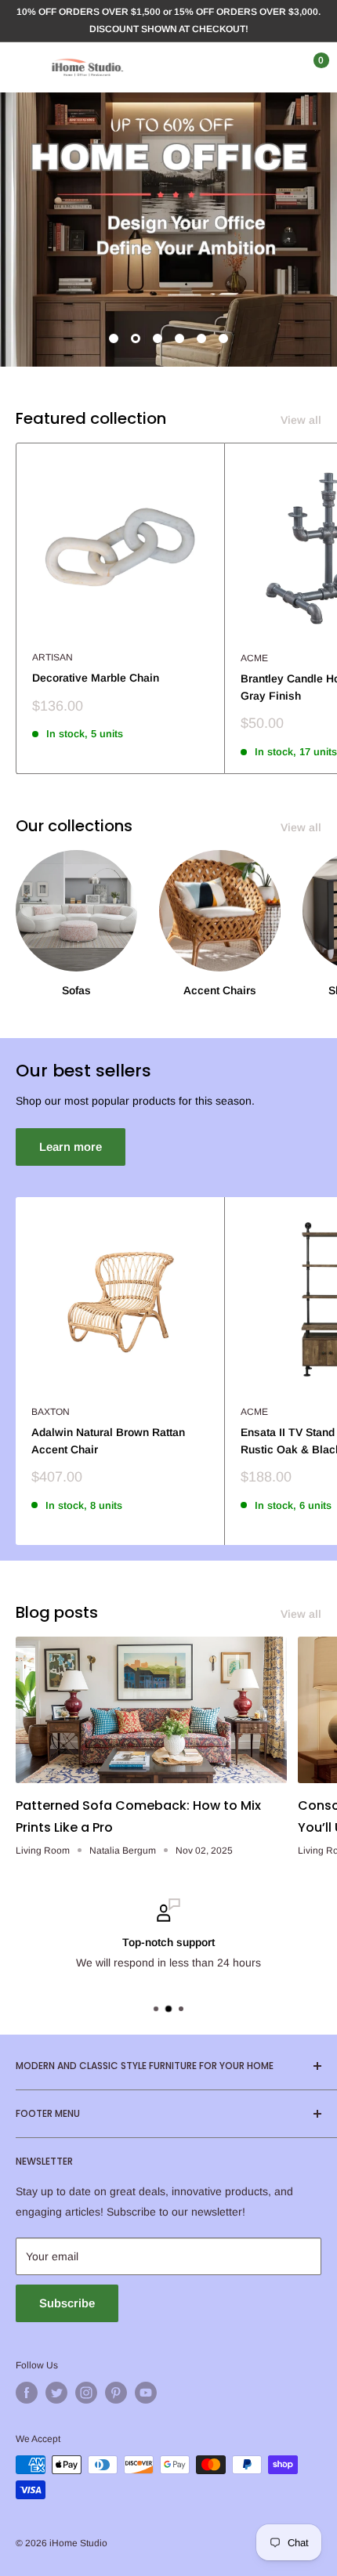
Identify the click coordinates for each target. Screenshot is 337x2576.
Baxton (51, 1412)
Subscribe (67, 2303)
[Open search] (246, 67)
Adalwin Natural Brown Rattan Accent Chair (108, 1441)
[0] (308, 67)
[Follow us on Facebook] (27, 2393)
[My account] (277, 67)
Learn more (71, 1147)
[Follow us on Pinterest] (116, 2393)
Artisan (53, 657)
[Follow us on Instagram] (86, 2393)
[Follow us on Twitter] (56, 2393)
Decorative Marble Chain (96, 678)
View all (301, 420)
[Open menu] (24, 67)
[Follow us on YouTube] (146, 2393)
